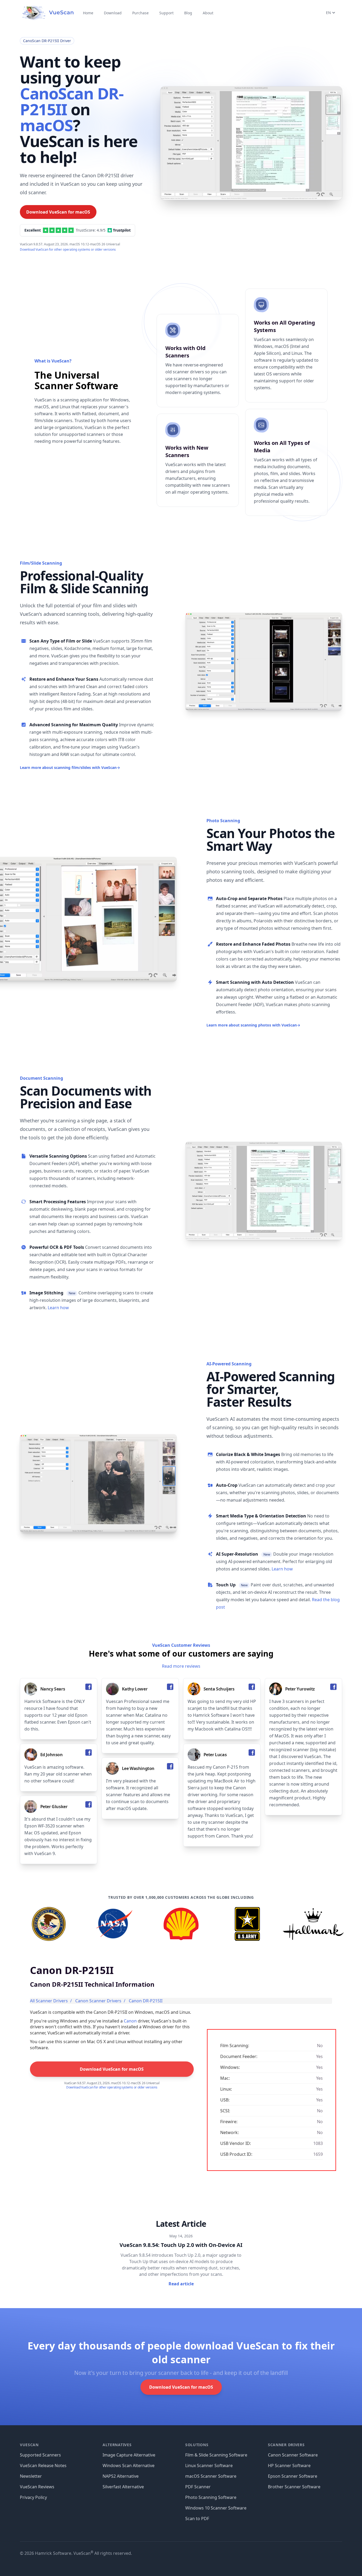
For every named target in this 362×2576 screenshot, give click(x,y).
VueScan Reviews (37, 2487)
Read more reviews (181, 1666)
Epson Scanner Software (293, 2476)
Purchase (140, 13)
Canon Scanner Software (293, 2455)
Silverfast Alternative (123, 2487)
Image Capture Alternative (129, 2455)
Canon (130, 2021)
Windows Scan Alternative (129, 2466)
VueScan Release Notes (43, 2466)
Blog (188, 13)
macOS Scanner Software (211, 2476)
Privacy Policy (33, 2497)
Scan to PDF (197, 2519)
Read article (181, 2284)
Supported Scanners (40, 2455)
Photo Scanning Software (211, 2497)
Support (166, 13)
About (208, 13)
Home (88, 13)
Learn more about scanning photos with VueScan (253, 1025)
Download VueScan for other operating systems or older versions (68, 249)
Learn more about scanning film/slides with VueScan (70, 767)
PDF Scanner (198, 2487)
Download (113, 13)
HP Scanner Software (289, 2466)
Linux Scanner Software (209, 2466)
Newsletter (31, 2476)
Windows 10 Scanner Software (216, 2508)
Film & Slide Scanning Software (216, 2455)
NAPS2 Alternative (121, 2476)
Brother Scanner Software (294, 2487)
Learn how (58, 1308)
